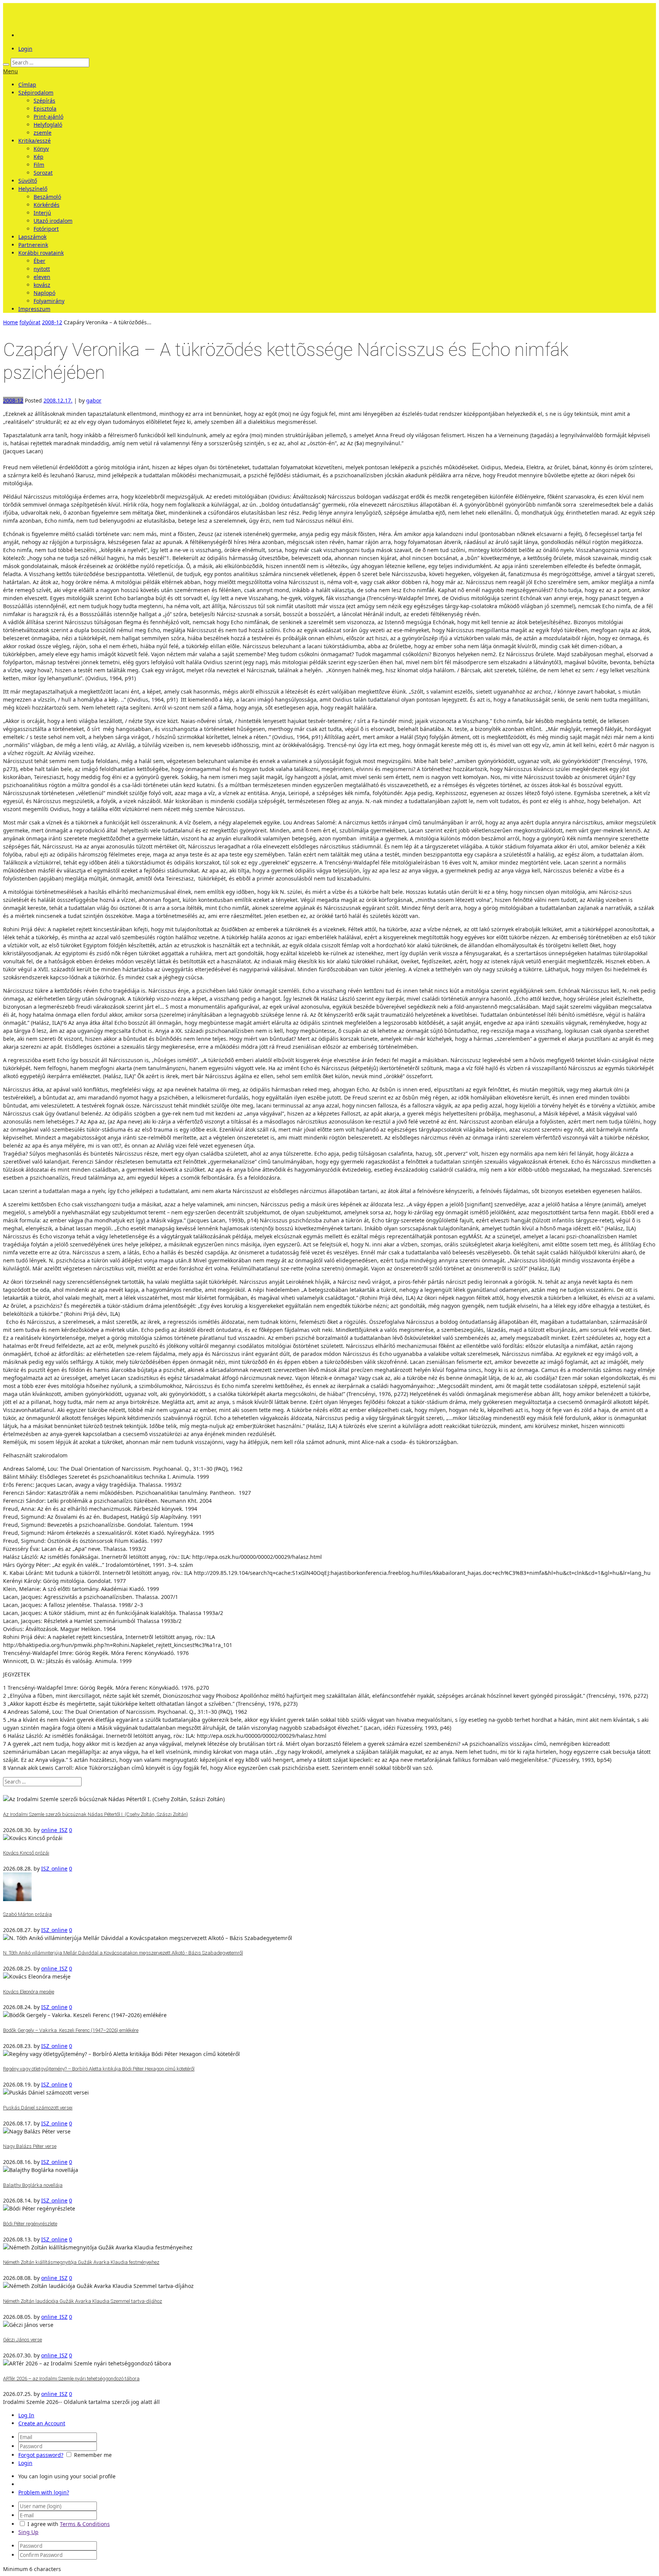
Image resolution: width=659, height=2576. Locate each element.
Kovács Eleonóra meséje (29, 1992)
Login (25, 49)
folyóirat (30, 322)
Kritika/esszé (35, 141)
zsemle (43, 133)
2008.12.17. (58, 400)
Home (10, 322)
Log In (26, 2415)
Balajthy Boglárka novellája (33, 2185)
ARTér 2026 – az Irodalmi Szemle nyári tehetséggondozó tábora (71, 2379)
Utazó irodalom (53, 221)
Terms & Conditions (85, 2524)
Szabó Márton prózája (27, 1914)
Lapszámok (32, 237)
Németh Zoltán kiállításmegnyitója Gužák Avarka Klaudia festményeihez (81, 2262)
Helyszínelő (33, 189)
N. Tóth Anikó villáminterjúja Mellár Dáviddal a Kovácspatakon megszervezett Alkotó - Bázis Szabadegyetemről (123, 1953)
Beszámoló (47, 197)
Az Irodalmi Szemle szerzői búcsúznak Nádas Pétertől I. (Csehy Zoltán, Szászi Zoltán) (96, 1814)
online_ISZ (54, 1830)
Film (39, 165)
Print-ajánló (48, 117)
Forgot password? (41, 2455)
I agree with (43, 2524)
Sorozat (43, 173)
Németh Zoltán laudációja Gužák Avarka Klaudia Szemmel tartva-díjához (83, 2301)
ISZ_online (54, 1868)
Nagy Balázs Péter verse (30, 2146)
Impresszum (34, 309)
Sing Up (28, 2532)
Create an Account (42, 2423)
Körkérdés (47, 205)
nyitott (42, 269)
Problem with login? (44, 2492)
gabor (94, 400)
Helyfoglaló (48, 125)
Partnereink (33, 245)
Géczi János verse (23, 2340)
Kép (39, 157)
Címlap (27, 85)
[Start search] (6, 64)
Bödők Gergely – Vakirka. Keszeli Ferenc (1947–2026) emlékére (71, 2030)
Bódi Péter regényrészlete (30, 2224)
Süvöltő (28, 181)
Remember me (93, 2455)
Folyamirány (49, 301)
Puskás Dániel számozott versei (38, 2108)
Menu (10, 71)
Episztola (45, 109)
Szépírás (44, 101)
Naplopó (44, 293)
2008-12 (52, 322)
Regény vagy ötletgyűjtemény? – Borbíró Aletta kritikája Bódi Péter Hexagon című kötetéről (99, 2069)
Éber (39, 261)
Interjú (42, 213)
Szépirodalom (36, 93)
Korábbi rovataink (41, 253)
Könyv (41, 149)
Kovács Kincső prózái (26, 1853)
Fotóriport (46, 229)
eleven (42, 277)
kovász (42, 285)
